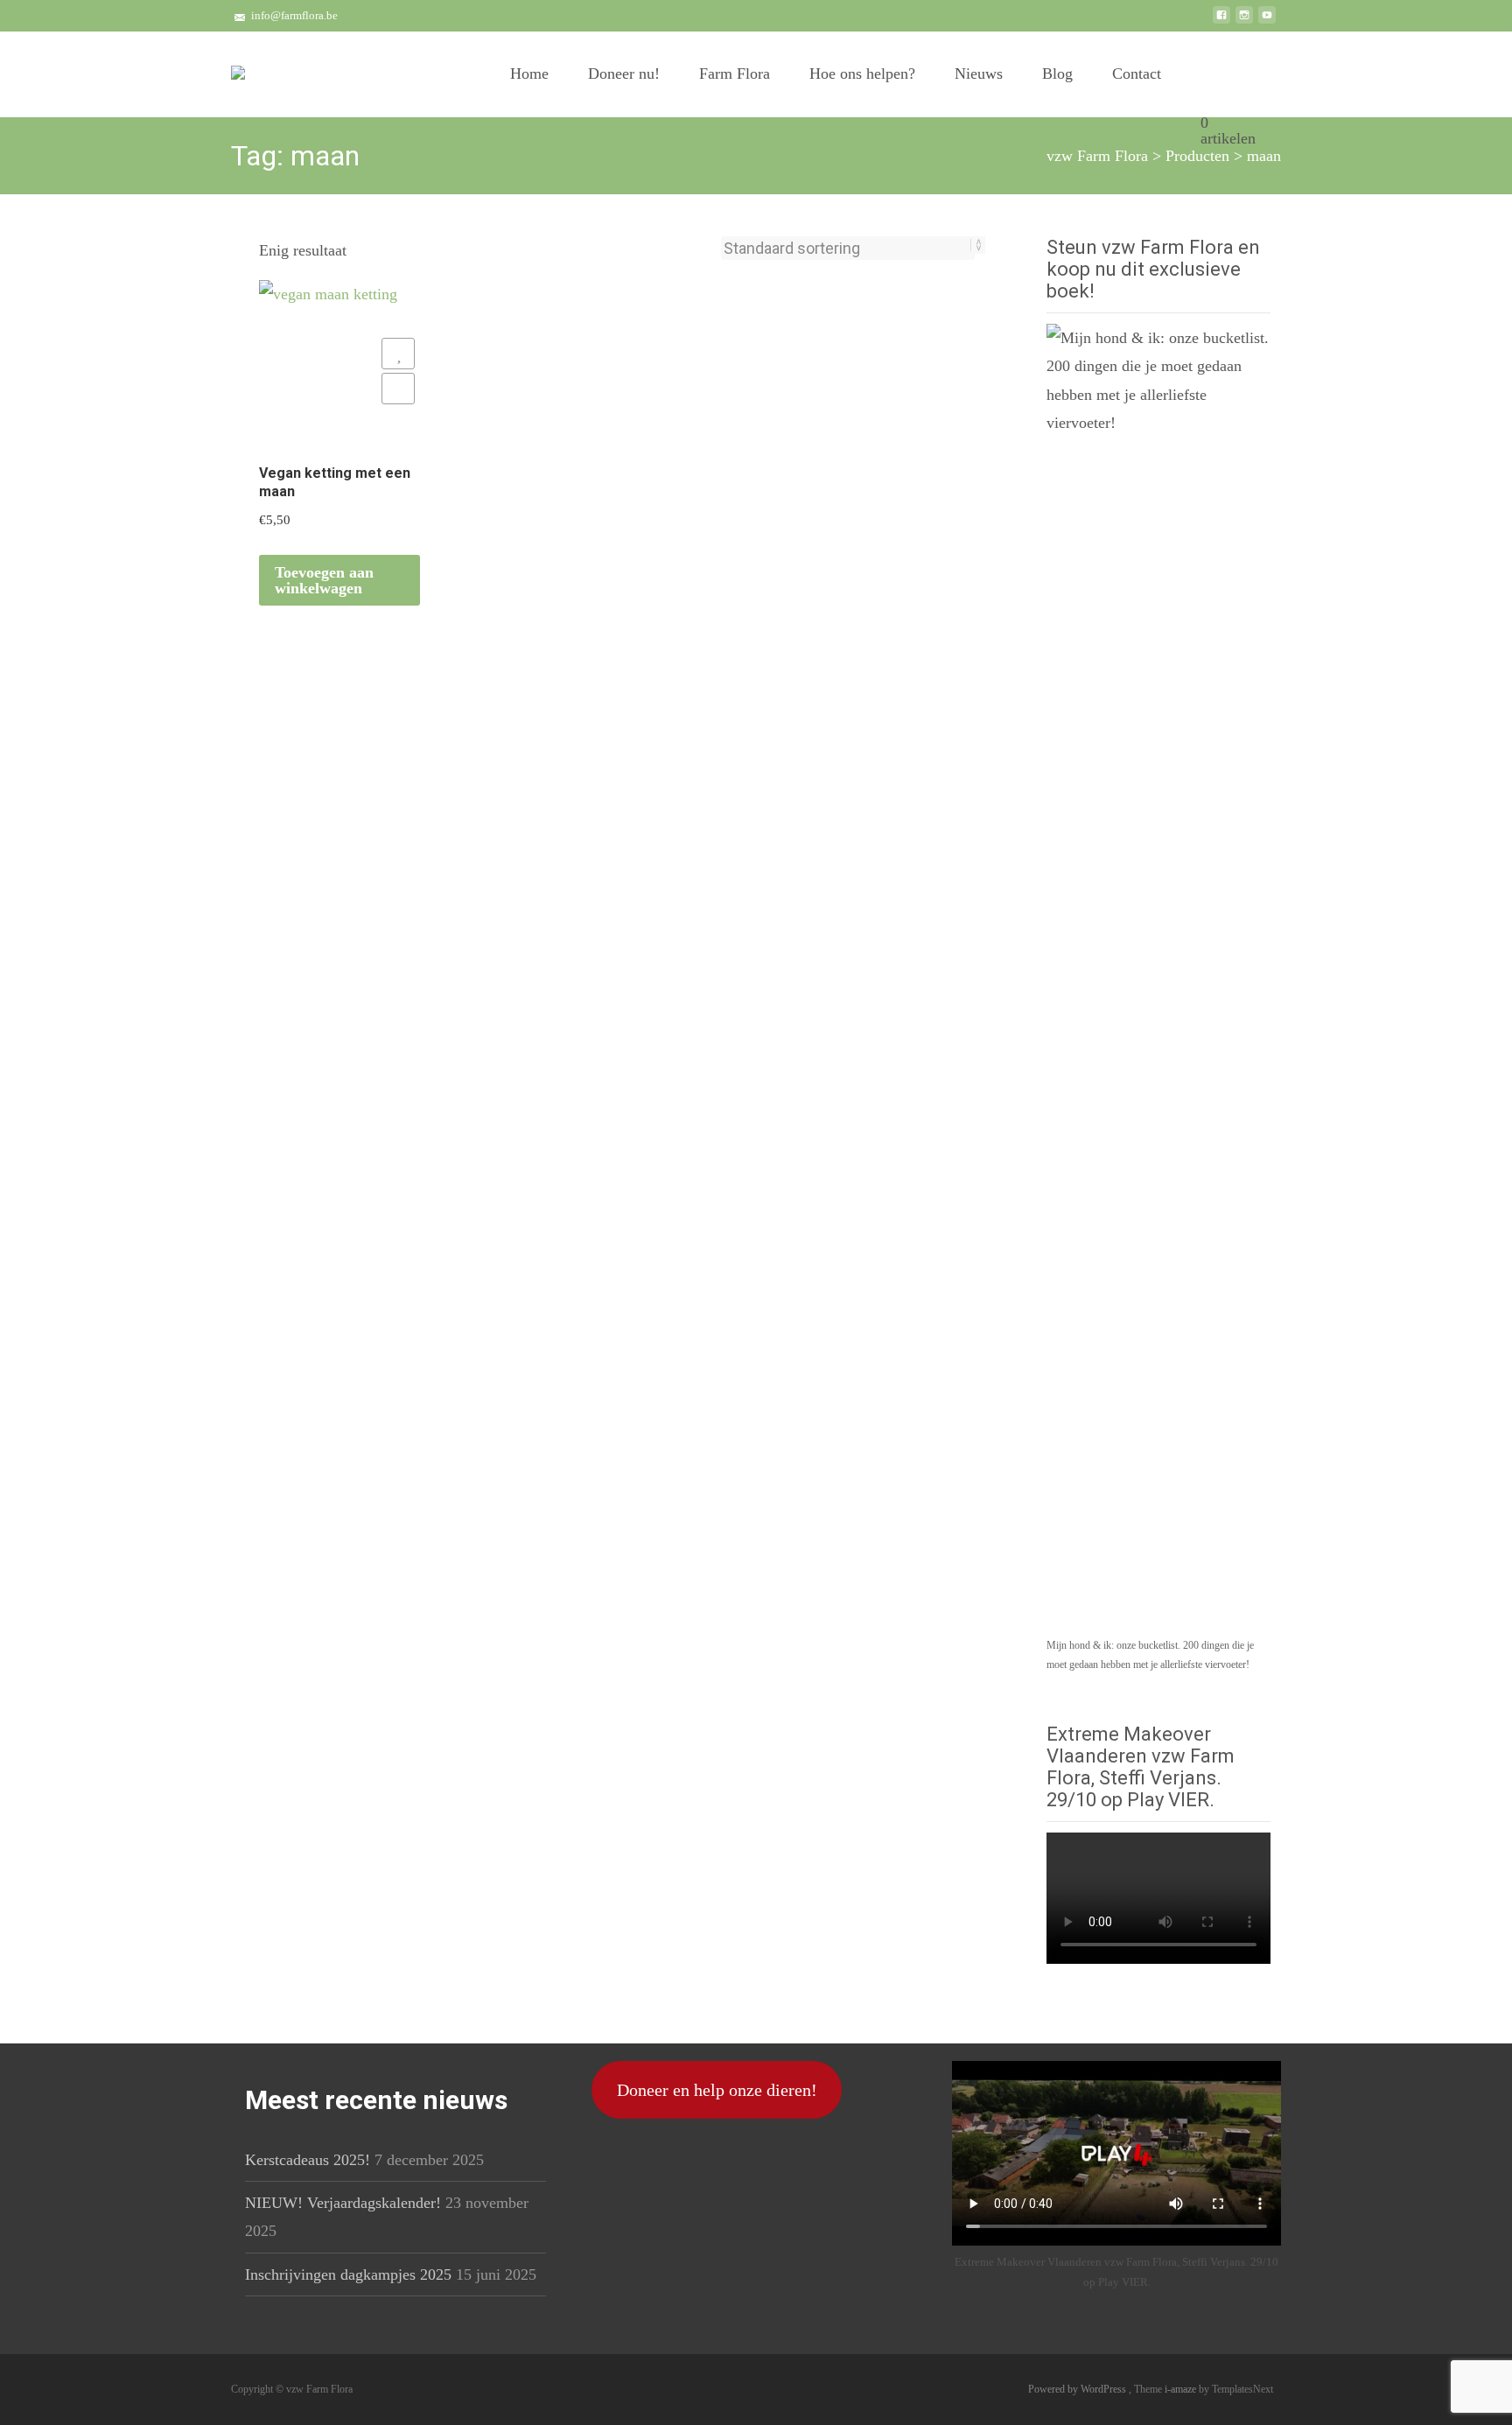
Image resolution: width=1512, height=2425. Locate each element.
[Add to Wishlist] (398, 354)
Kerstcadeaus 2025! (308, 2160)
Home (529, 74)
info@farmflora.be (294, 15)
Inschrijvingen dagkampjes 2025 (348, 2274)
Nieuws (979, 74)
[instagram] (1244, 22)
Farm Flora (735, 74)
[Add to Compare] (398, 389)
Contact (1137, 74)
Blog (1057, 74)
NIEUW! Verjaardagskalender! (343, 2203)
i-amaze (1182, 2389)
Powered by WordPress (1078, 2389)
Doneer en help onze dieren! (717, 2090)
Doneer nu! (624, 74)
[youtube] (1267, 22)
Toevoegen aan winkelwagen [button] (324, 580)
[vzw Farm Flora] (238, 67)
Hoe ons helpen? (862, 74)
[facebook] (1221, 22)
